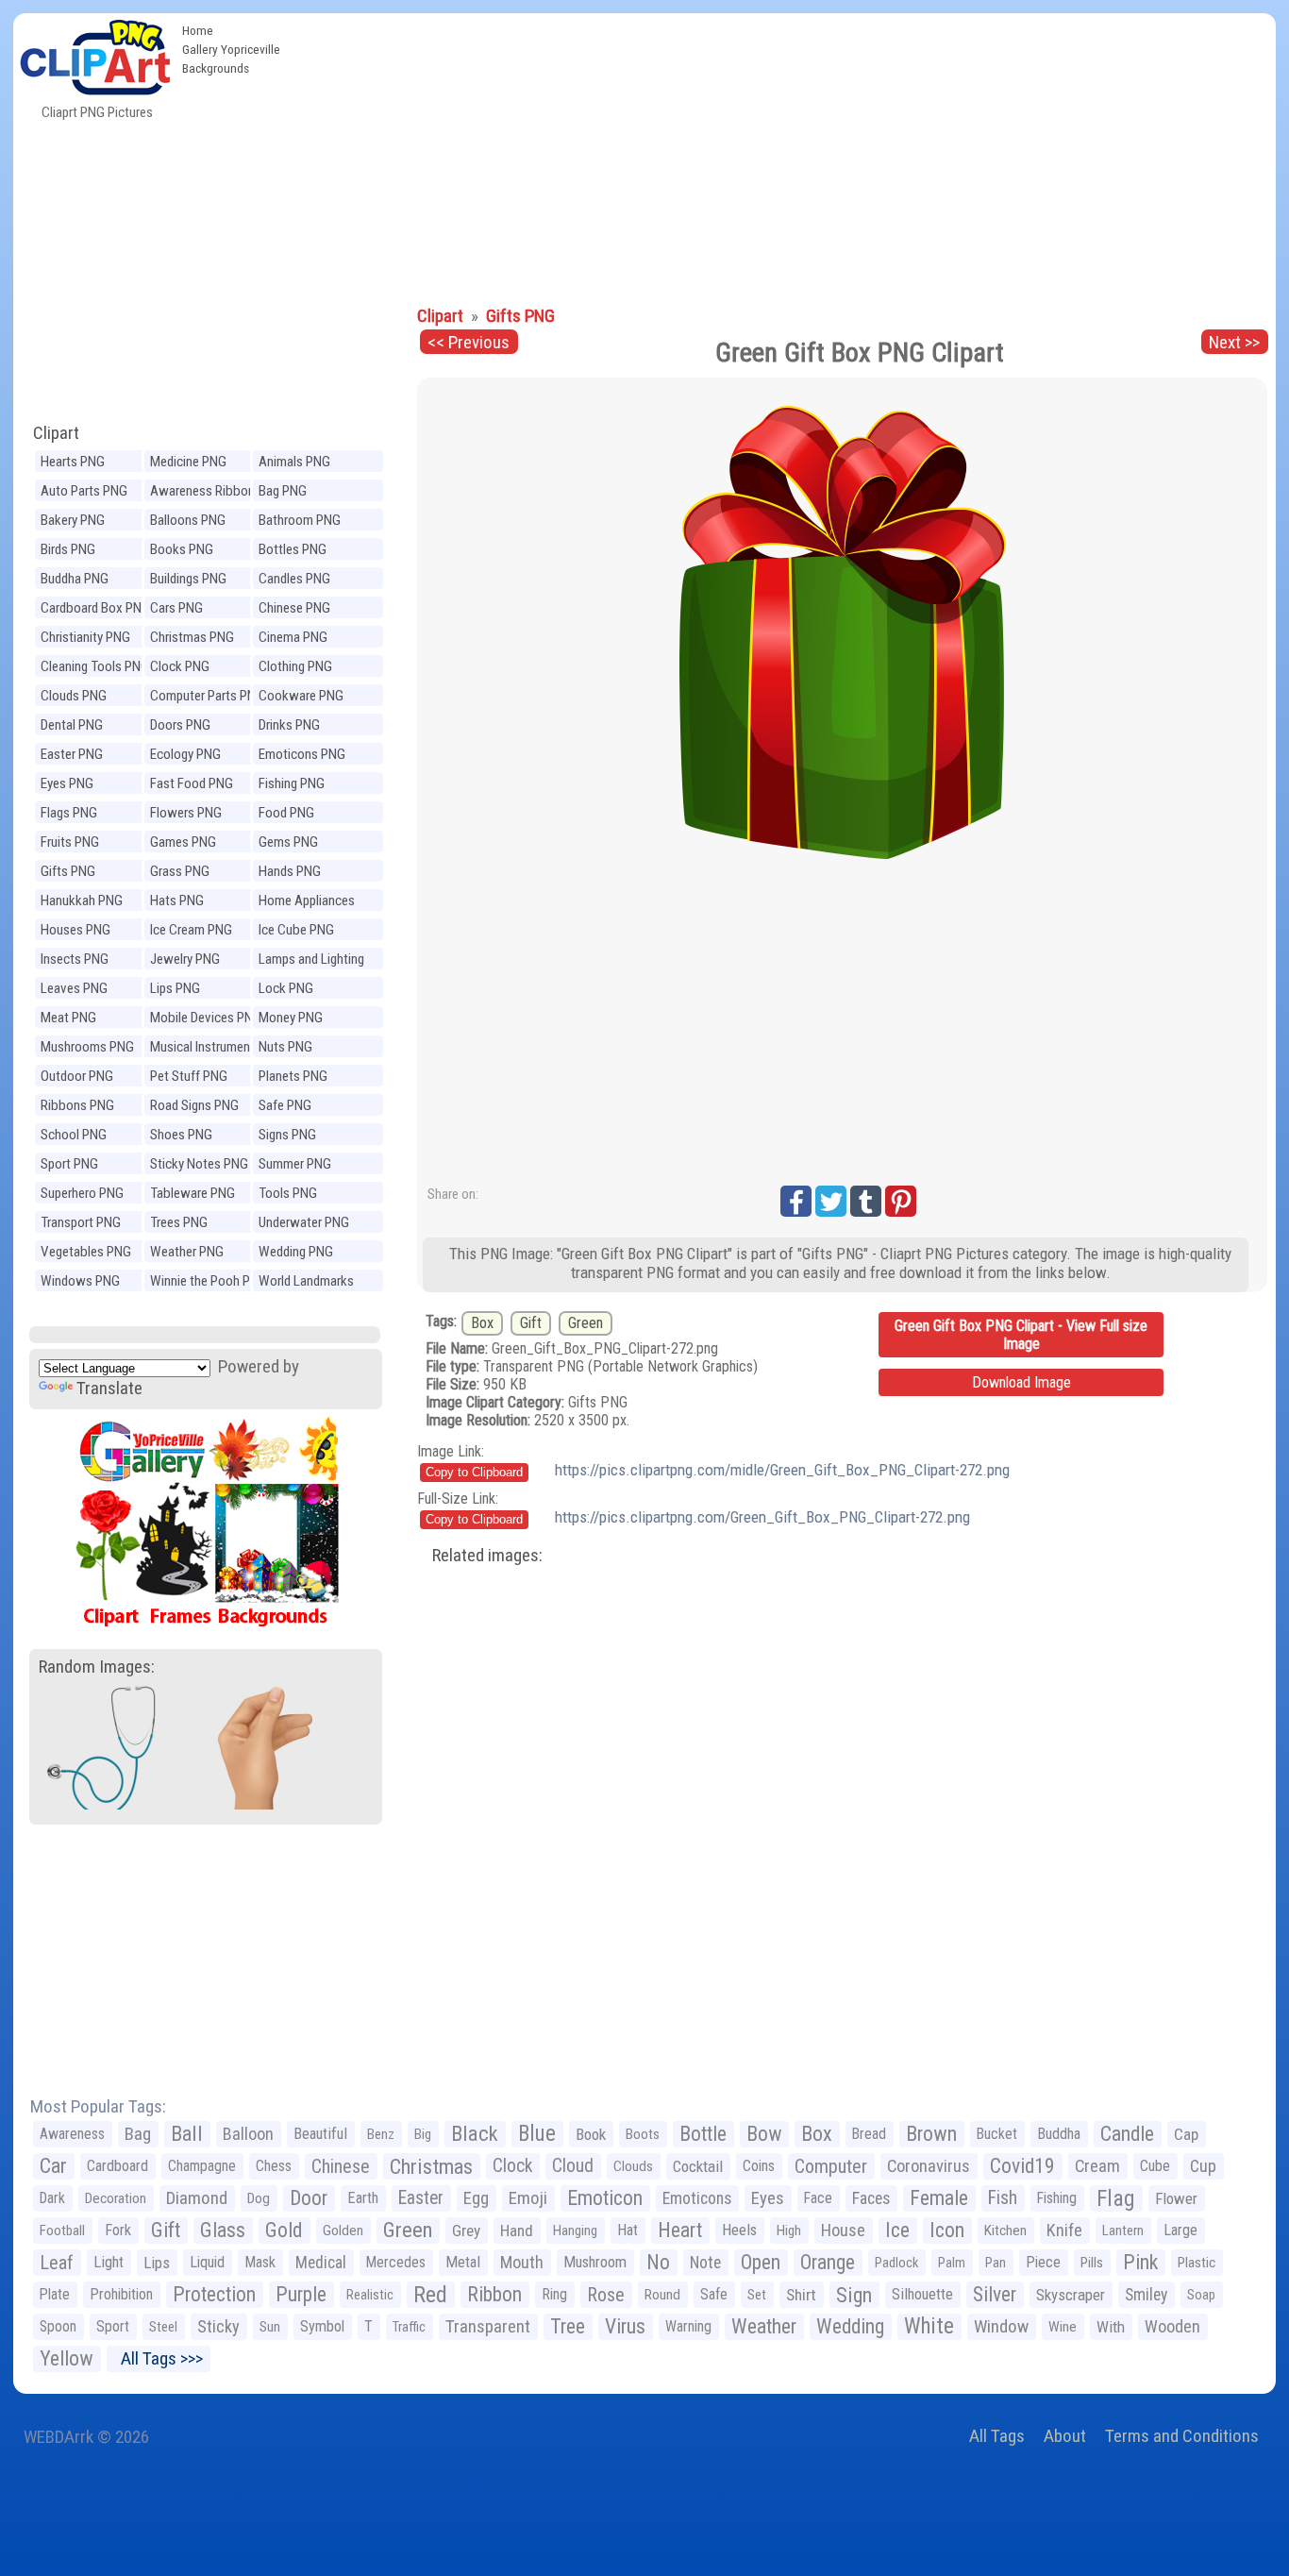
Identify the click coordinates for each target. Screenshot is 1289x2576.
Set (757, 2295)
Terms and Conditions (1182, 2436)
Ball (187, 2134)
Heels (739, 2230)
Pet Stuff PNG (189, 1076)
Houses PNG (75, 930)
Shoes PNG (181, 1135)
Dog (259, 2198)
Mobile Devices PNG (206, 1018)
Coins (759, 2166)
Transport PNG (81, 1222)
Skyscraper (1071, 2295)
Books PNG (182, 549)
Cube (1155, 2166)
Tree (568, 2326)
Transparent (488, 2326)
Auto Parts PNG (84, 491)
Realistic (370, 2295)
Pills (1092, 2263)
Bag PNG (283, 491)
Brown (931, 2134)
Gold (284, 2230)
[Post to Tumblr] (866, 1201)
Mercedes (396, 2262)
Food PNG (286, 813)
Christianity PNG (85, 637)
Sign (854, 2295)
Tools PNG (288, 1193)
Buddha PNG (75, 579)
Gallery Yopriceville (231, 49)
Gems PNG (288, 842)
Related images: (487, 1555)
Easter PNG (72, 754)
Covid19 (1022, 2166)
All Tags (997, 2436)
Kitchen (1005, 2231)
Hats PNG (177, 901)
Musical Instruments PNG (206, 1049)
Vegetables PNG (86, 1252)
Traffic (409, 2327)
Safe (714, 2294)
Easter (421, 2198)
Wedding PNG (296, 1252)
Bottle (703, 2134)
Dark (52, 2198)
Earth (363, 2198)
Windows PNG (80, 1281)
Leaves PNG (74, 988)
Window (1001, 2326)
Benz (381, 2134)
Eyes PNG (67, 783)
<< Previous (469, 342)
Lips (157, 2263)
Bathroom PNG (300, 520)
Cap (1186, 2134)
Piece (1043, 2262)
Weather (764, 2326)
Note (705, 2263)
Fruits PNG (70, 842)
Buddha (1059, 2134)
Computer (831, 2166)
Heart (680, 2230)
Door (309, 2198)
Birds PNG (68, 549)
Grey (466, 2231)
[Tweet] (831, 1201)
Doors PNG (180, 725)
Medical (321, 2263)
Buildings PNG (188, 579)
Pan (996, 2263)
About (1065, 2436)
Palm (952, 2263)
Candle (1127, 2134)
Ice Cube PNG (296, 930)
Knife (1064, 2230)
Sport (113, 2326)
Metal (463, 2262)
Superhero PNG (82, 1193)
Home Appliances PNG (307, 903)
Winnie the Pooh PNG (209, 1281)
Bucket (997, 2134)
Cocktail (698, 2166)
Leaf (57, 2263)
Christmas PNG (192, 637)
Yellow (67, 2358)
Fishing (1057, 2198)
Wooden (1172, 2326)
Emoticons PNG (302, 754)
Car (53, 2166)
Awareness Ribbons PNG (206, 493)
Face (818, 2198)
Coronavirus (929, 2166)
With (1111, 2327)
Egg (476, 2198)
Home (198, 30)
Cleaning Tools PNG (95, 666)
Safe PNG (285, 1105)
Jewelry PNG (185, 959)
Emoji (528, 2198)
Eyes (768, 2198)
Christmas (431, 2166)
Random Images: (97, 1667)
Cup (1203, 2166)
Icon (947, 2230)
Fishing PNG (292, 783)
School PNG (74, 1135)
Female (939, 2198)
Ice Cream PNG (191, 930)
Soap (1201, 2295)
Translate (109, 1388)
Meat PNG (68, 1018)
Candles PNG (294, 579)
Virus (625, 2326)
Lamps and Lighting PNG (311, 961)
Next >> (1234, 342)
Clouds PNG (74, 696)
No (658, 2262)
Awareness (72, 2134)
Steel (163, 2327)
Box (482, 1323)
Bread (869, 2134)
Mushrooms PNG (87, 1047)
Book (591, 2134)
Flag (1116, 2198)
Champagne (202, 2166)
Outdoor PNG (77, 1076)
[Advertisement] (782, 155)
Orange (828, 2262)
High (789, 2231)
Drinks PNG (289, 725)
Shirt (801, 2295)
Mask (260, 2262)
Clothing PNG (295, 666)
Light (109, 2262)
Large (1180, 2230)
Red (430, 2295)
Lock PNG (286, 988)
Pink (1140, 2262)
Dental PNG (72, 725)
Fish (1003, 2198)
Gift (531, 1323)
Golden (343, 2231)
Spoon (58, 2326)
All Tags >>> (158, 2358)
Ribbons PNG (77, 1105)
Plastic (1197, 2263)
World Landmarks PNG (306, 1283)
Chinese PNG (294, 608)
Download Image (1021, 1382)
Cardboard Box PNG (95, 608)
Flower (1176, 2198)
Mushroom (595, 2262)
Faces (871, 2198)
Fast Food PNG (192, 783)
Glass (223, 2230)
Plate (55, 2294)
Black (475, 2134)
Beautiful (320, 2134)
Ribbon (494, 2294)
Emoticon (605, 2198)
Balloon (248, 2134)
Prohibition (121, 2294)
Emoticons (697, 2198)
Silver (995, 2294)
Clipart (56, 433)
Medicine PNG (188, 462)
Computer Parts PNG (207, 696)
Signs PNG (287, 1135)
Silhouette (922, 2294)
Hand (517, 2231)
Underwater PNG (304, 1222)
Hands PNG (290, 871)
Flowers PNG (186, 813)
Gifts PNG (68, 871)
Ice (897, 2230)
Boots (643, 2134)
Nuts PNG (285, 1047)
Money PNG (291, 1018)
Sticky (218, 2326)
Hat (628, 2230)
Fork (118, 2230)
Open (761, 2262)
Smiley (1146, 2295)
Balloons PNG (188, 520)
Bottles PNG (293, 549)
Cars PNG (176, 608)
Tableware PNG (193, 1193)
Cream (1097, 2166)
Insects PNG (75, 959)
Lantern (1123, 2231)
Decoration (116, 2198)
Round (662, 2295)
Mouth (522, 2262)
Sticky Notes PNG (199, 1164)
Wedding (850, 2326)
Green (586, 1323)
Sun (270, 2327)
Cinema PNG (293, 637)
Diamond (197, 2198)
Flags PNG (69, 813)
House (843, 2230)
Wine (1063, 2327)
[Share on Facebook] (796, 1201)
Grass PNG (180, 871)
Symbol (322, 2326)
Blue (537, 2134)
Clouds (633, 2166)
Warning (688, 2326)
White (929, 2326)
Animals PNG (294, 462)
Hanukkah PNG (82, 901)
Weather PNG (187, 1252)
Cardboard (117, 2166)
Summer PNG (295, 1164)
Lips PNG (175, 988)
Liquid (207, 2262)
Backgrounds (216, 68)
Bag (138, 2134)
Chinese (341, 2166)
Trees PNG (179, 1222)
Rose (606, 2295)
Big (423, 2134)
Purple (301, 2294)
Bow (764, 2134)
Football (62, 2231)
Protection (214, 2294)
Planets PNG (293, 1076)
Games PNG (183, 842)
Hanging (575, 2231)
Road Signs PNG (194, 1105)
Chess (274, 2166)
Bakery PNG (73, 520)
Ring (554, 2294)
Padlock (896, 2263)
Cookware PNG (301, 696)
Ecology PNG (185, 754)
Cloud (573, 2166)
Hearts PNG (73, 462)
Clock (512, 2166)
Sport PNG (69, 1164)
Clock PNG (180, 666)
